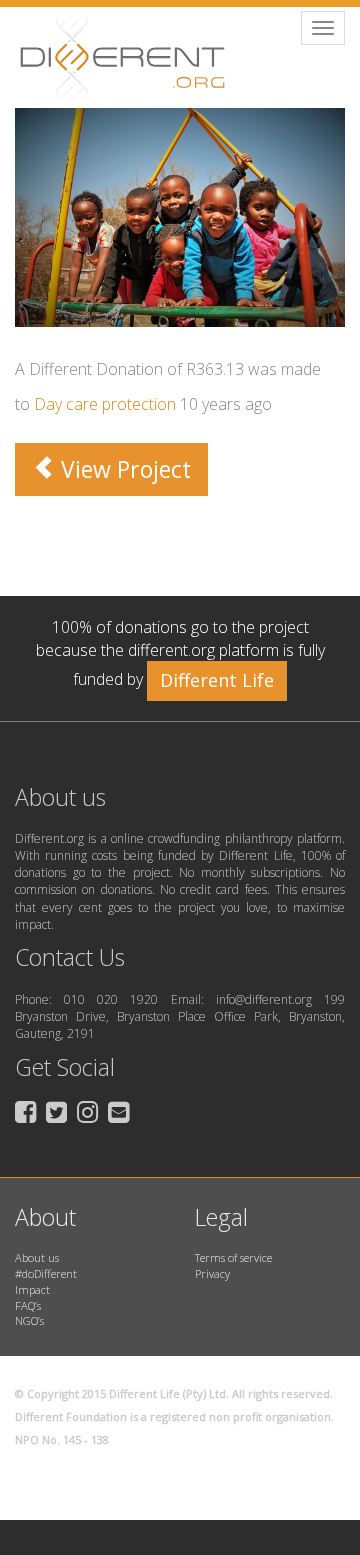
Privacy (212, 1273)
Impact (32, 1289)
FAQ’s (28, 1305)
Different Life (217, 680)
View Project (123, 469)
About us (37, 1257)
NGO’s (29, 1320)
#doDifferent (46, 1273)
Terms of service (233, 1257)
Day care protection (105, 404)
